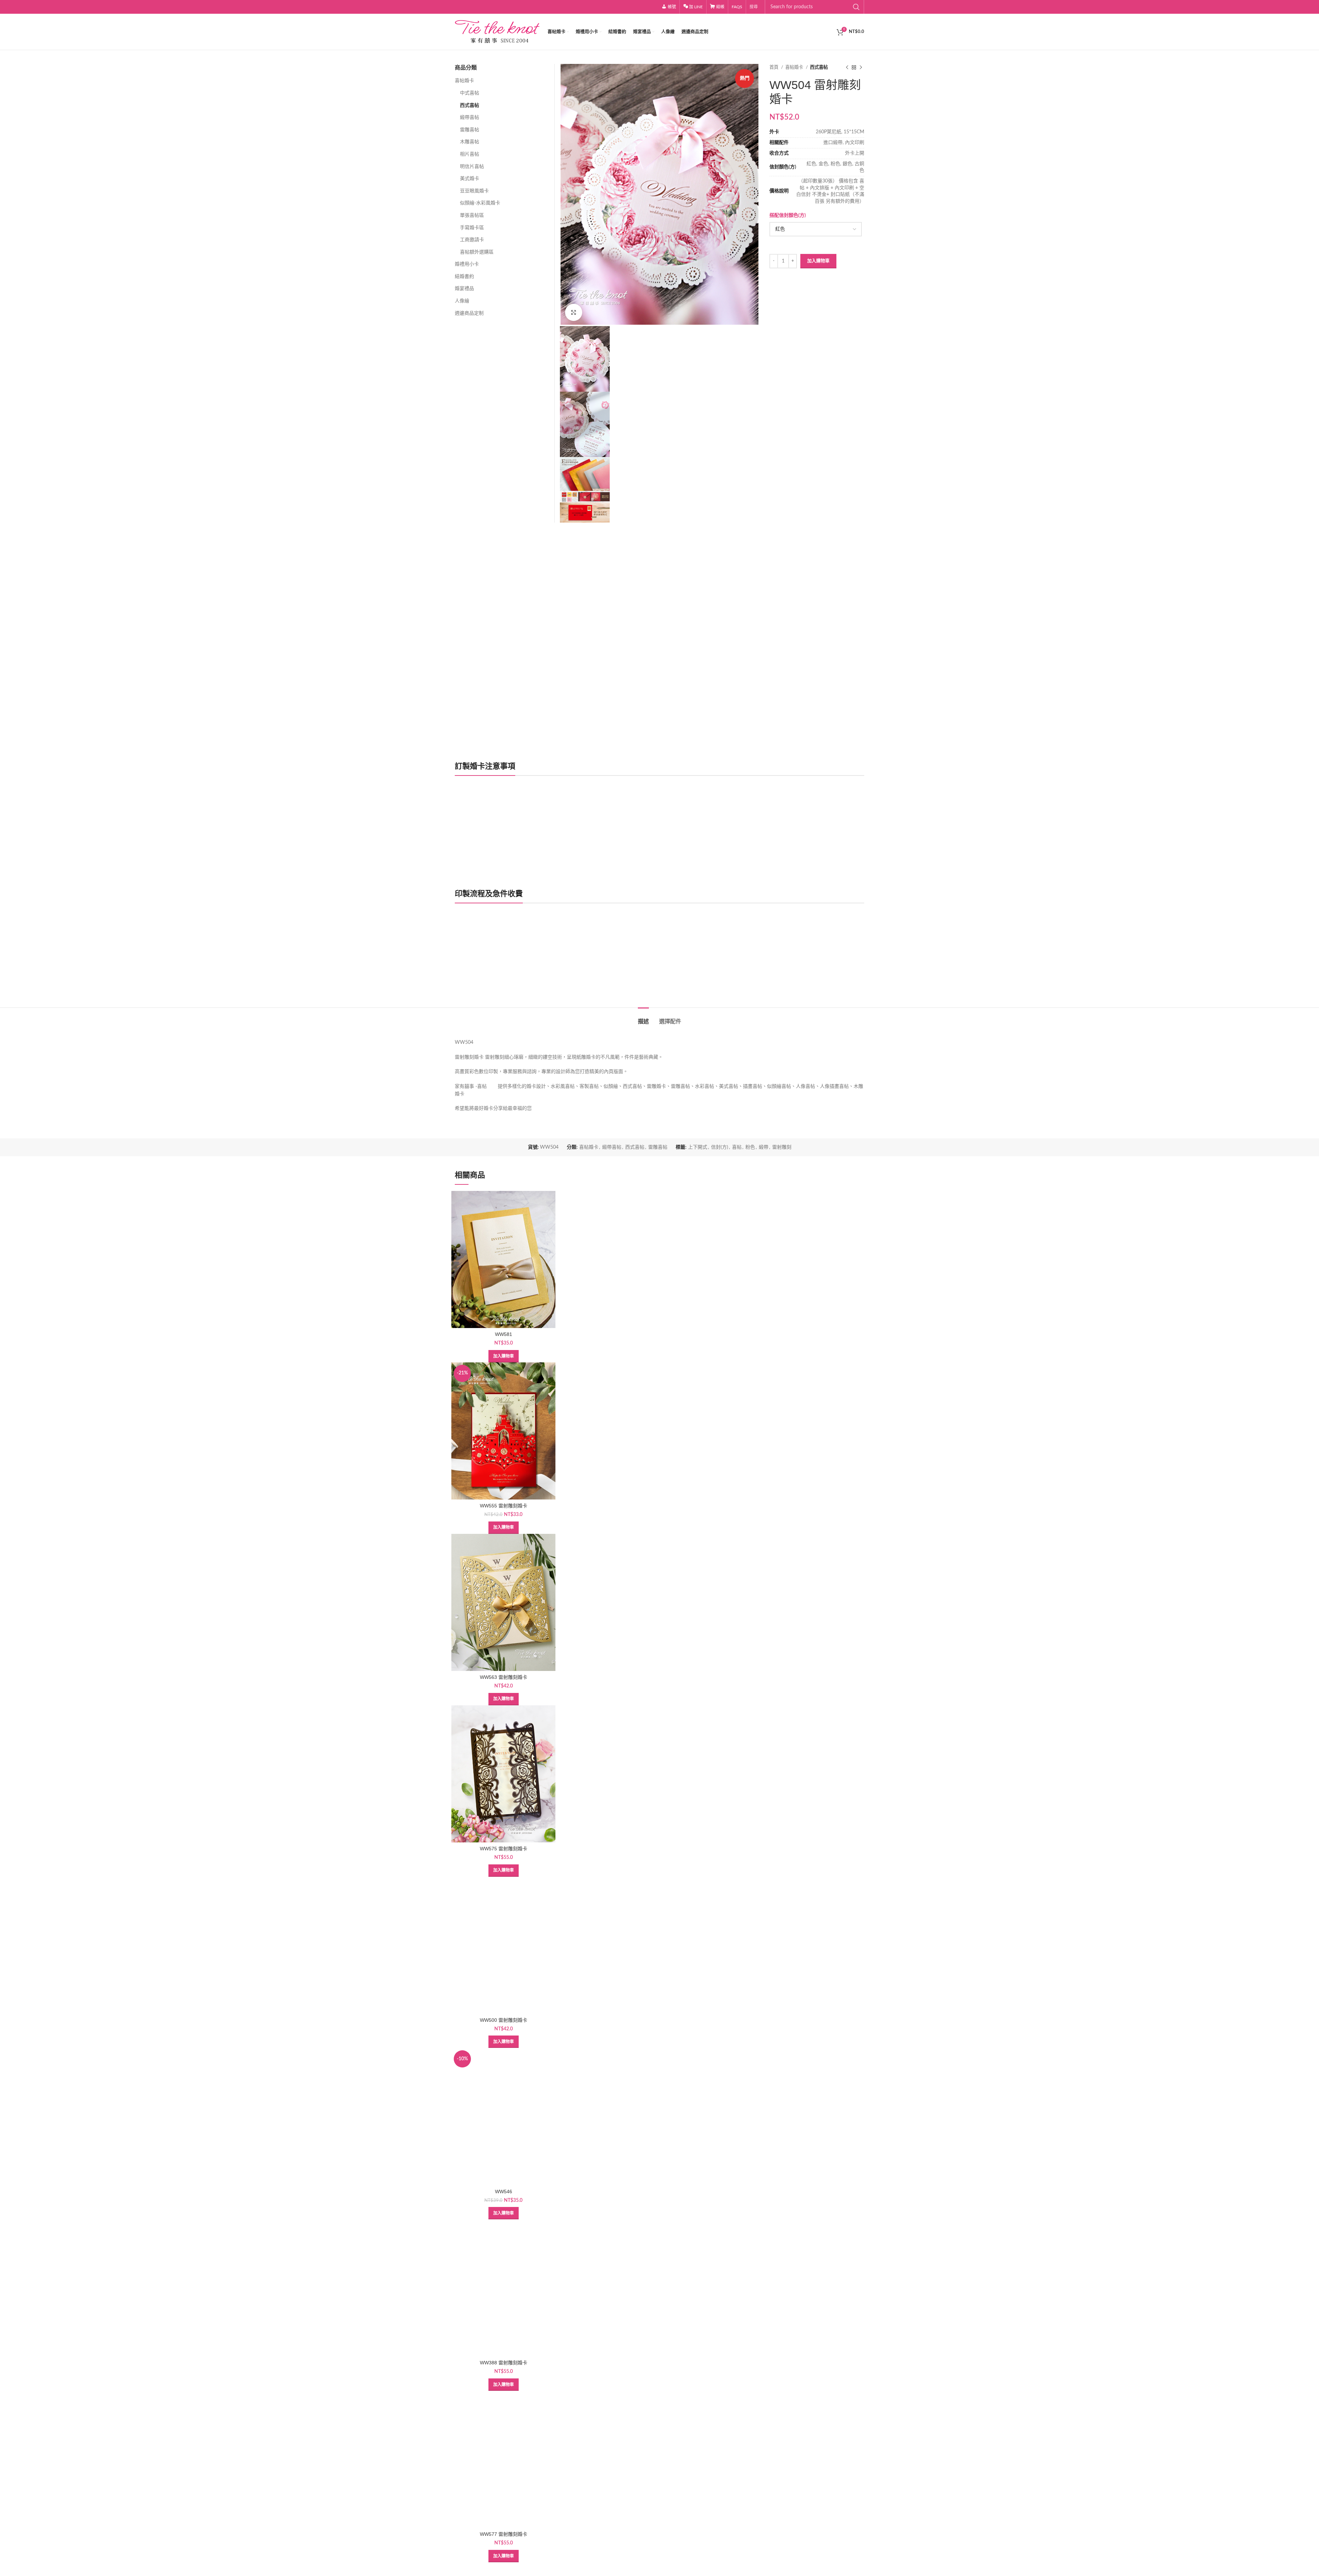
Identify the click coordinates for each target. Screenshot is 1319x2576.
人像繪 (462, 301)
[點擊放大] (574, 312)
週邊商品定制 (469, 313)
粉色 (750, 1147)
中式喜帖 (470, 93)
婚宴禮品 (464, 289)
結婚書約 (464, 277)
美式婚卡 (470, 179)
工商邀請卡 (472, 240)
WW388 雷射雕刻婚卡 (504, 2363)
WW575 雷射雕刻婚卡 (504, 1849)
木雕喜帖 (470, 142)
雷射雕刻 (782, 1147)
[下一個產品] (861, 68)
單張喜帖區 (472, 215)
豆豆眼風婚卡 (474, 191)
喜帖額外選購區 (477, 252)
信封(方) (720, 1147)
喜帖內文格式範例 (481, 978)
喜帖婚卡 (795, 67)
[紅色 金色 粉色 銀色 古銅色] (815, 229)
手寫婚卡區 (472, 228)
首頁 (774, 67)
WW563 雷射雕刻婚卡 (504, 1677)
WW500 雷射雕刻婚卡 (504, 2020)
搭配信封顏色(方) (788, 215)
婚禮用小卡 (467, 264)
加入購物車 (818, 261)
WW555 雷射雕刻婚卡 (504, 1506)
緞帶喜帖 (470, 118)
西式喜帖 (819, 67)
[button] (504, 1356)
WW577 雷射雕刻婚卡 (504, 2534)
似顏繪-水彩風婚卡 (480, 203)
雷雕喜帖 (470, 130)
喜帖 (737, 1147)
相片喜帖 (470, 154)
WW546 (504, 2192)
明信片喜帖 (472, 167)
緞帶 (764, 1147)
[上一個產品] (847, 68)
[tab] (643, 1018)
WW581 (504, 1334)
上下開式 (698, 1147)
